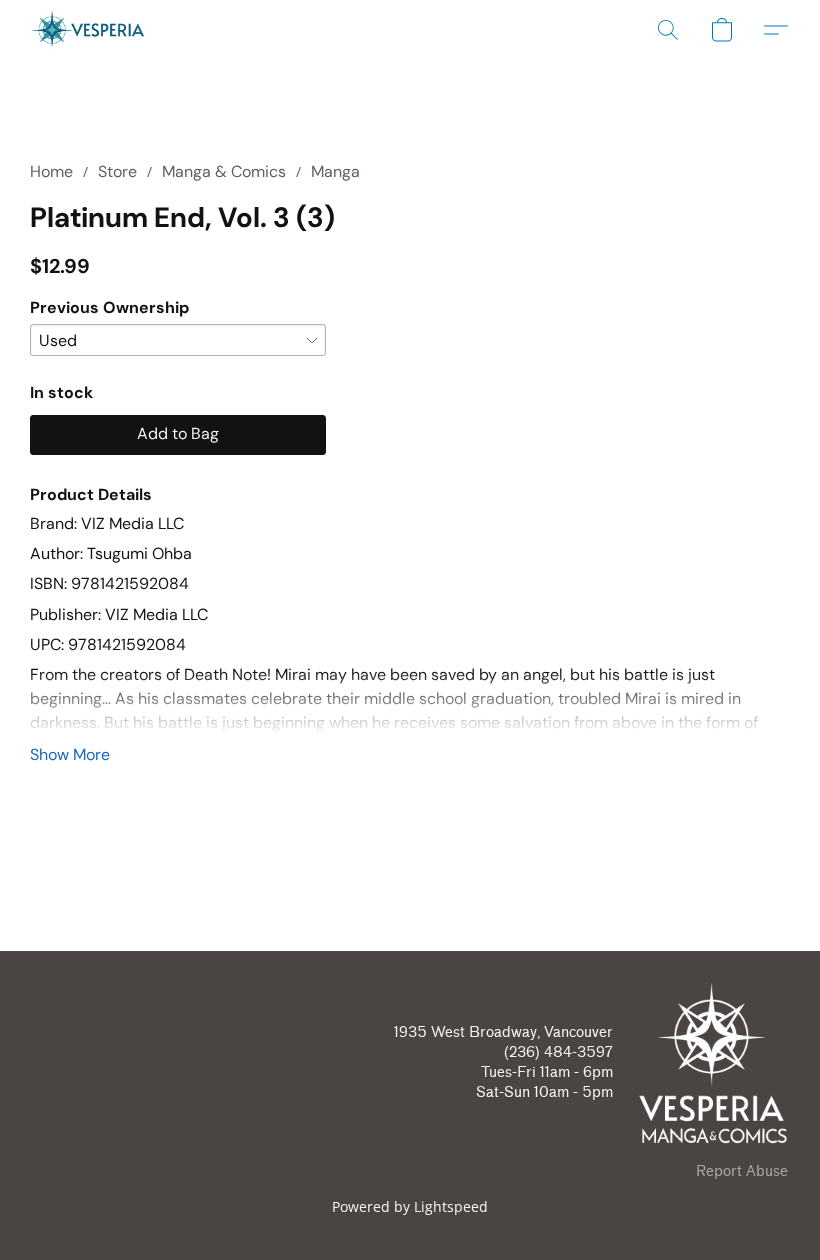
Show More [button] (70, 754)
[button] (88, 30)
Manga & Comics (224, 171)
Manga (335, 171)
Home (51, 171)
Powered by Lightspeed (410, 1206)
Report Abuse (742, 1171)
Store (117, 171)
